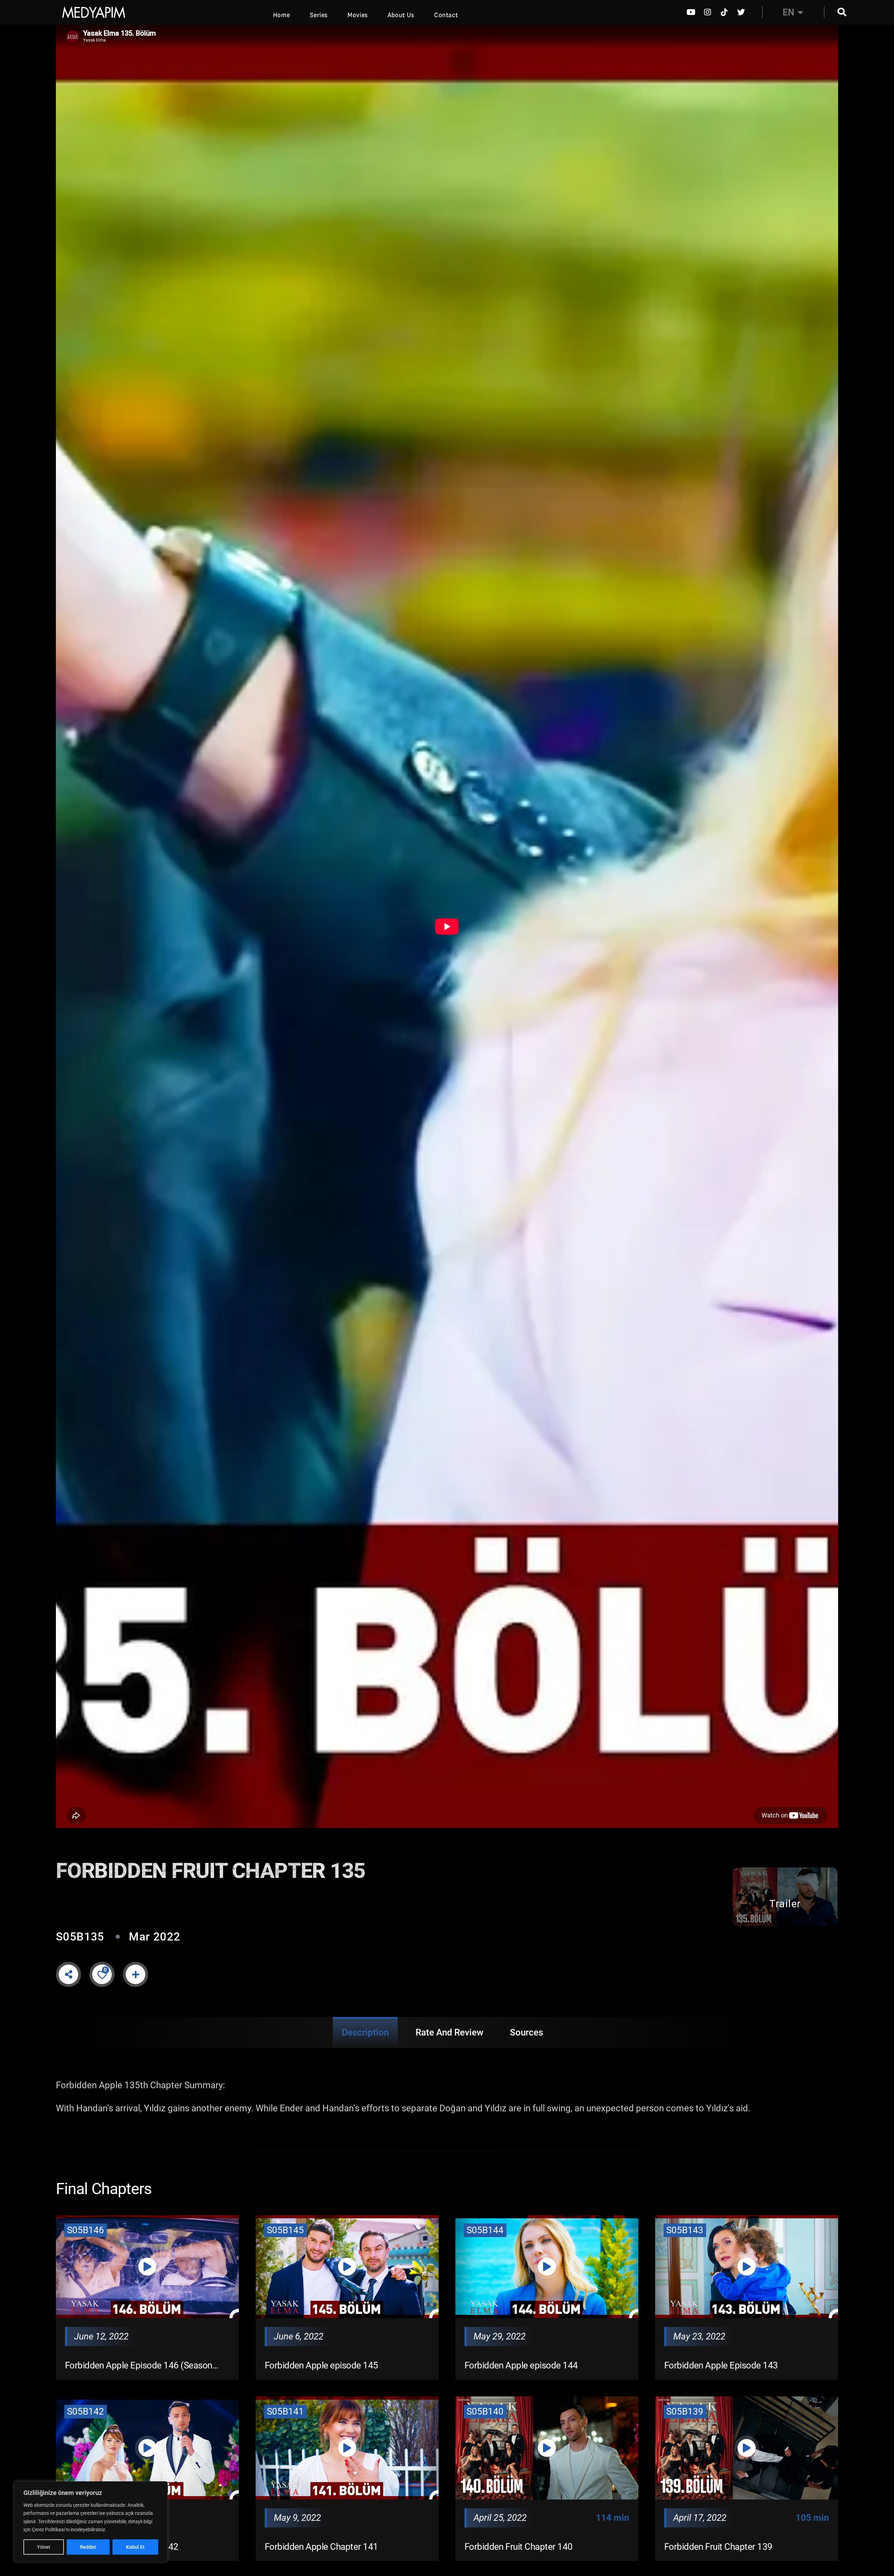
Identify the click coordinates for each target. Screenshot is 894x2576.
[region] (91, 2522)
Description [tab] (365, 2032)
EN (788, 12)
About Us (401, 15)
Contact (446, 15)
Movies (358, 15)
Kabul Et (135, 2547)
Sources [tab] (526, 2032)
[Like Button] (102, 1974)
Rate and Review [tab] (449, 2032)
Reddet (88, 2547)
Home (281, 15)
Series (319, 15)
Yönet (44, 2547)
